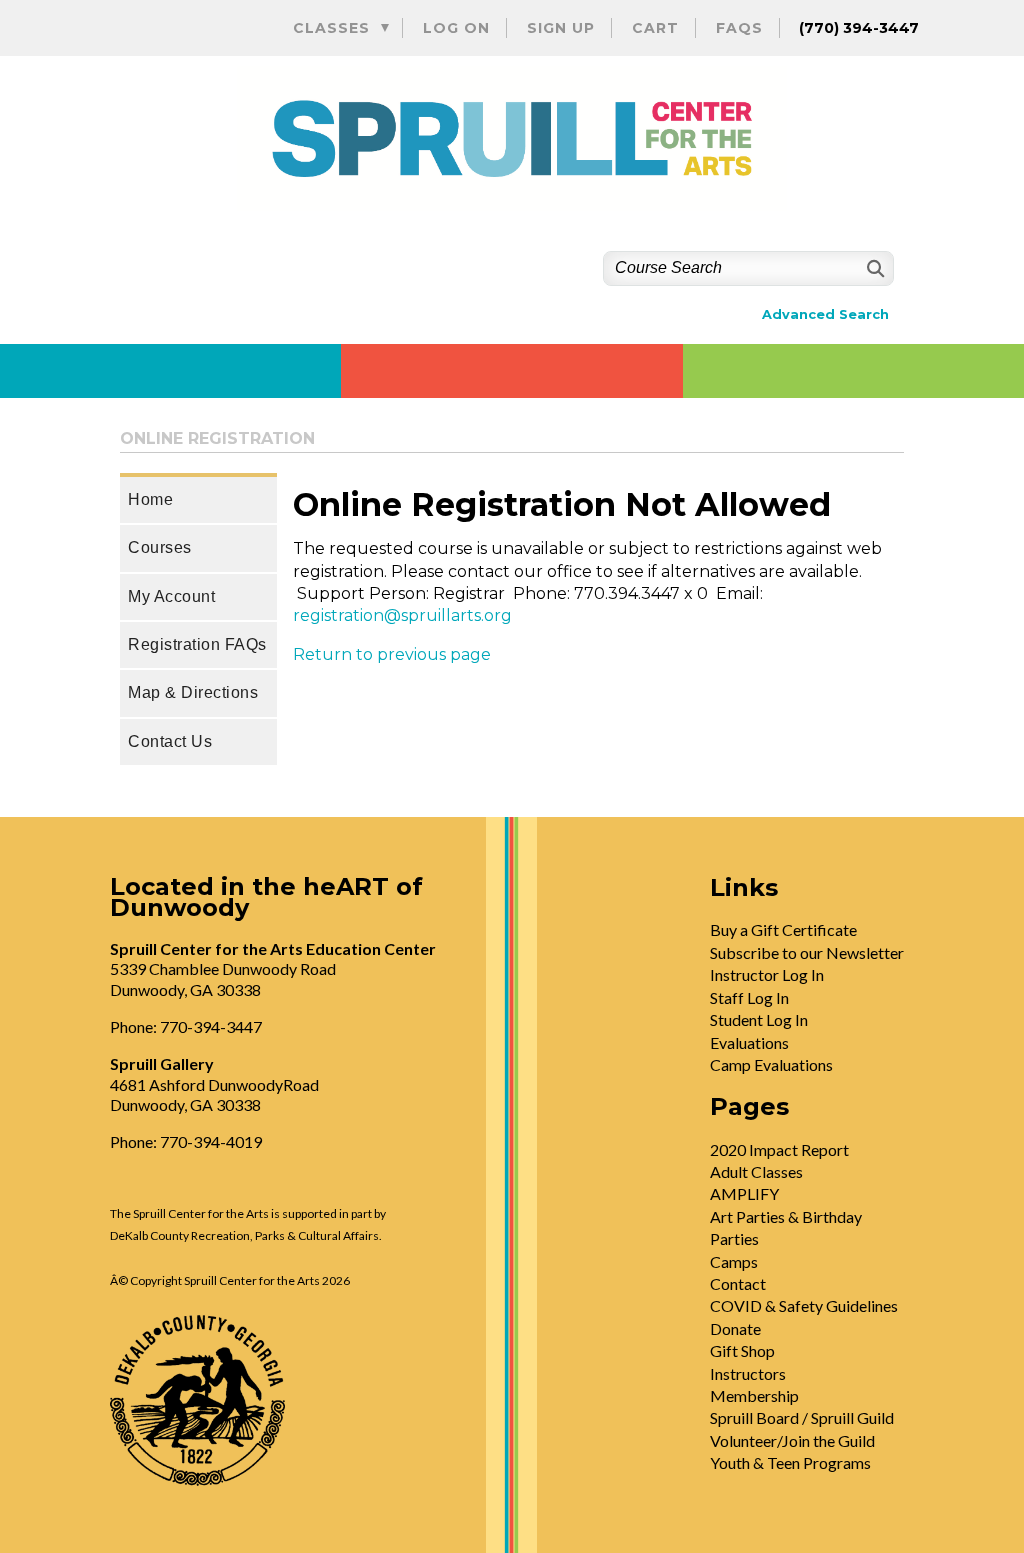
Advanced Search (825, 314)
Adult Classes (756, 1171)
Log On (456, 28)
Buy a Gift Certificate (783, 929)
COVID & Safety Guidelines (804, 1305)
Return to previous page (392, 654)
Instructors (748, 1373)
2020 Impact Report (779, 1149)
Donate (735, 1328)
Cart (655, 28)
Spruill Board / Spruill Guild (802, 1417)
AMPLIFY (744, 1193)
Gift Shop (742, 1350)
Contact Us (170, 741)
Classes (331, 28)
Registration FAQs (197, 644)
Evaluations (749, 1042)
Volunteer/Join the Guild (792, 1440)
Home (150, 499)
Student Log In (759, 1019)
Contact (738, 1283)
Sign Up (561, 28)
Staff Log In (749, 997)
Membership (754, 1395)
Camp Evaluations (771, 1064)
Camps (734, 1261)
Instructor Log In (767, 974)
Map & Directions (193, 692)
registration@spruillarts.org (402, 615)
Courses (160, 547)
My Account (171, 596)
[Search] (873, 268)
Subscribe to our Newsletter (807, 952)
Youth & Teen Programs (790, 1462)
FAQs (739, 28)
